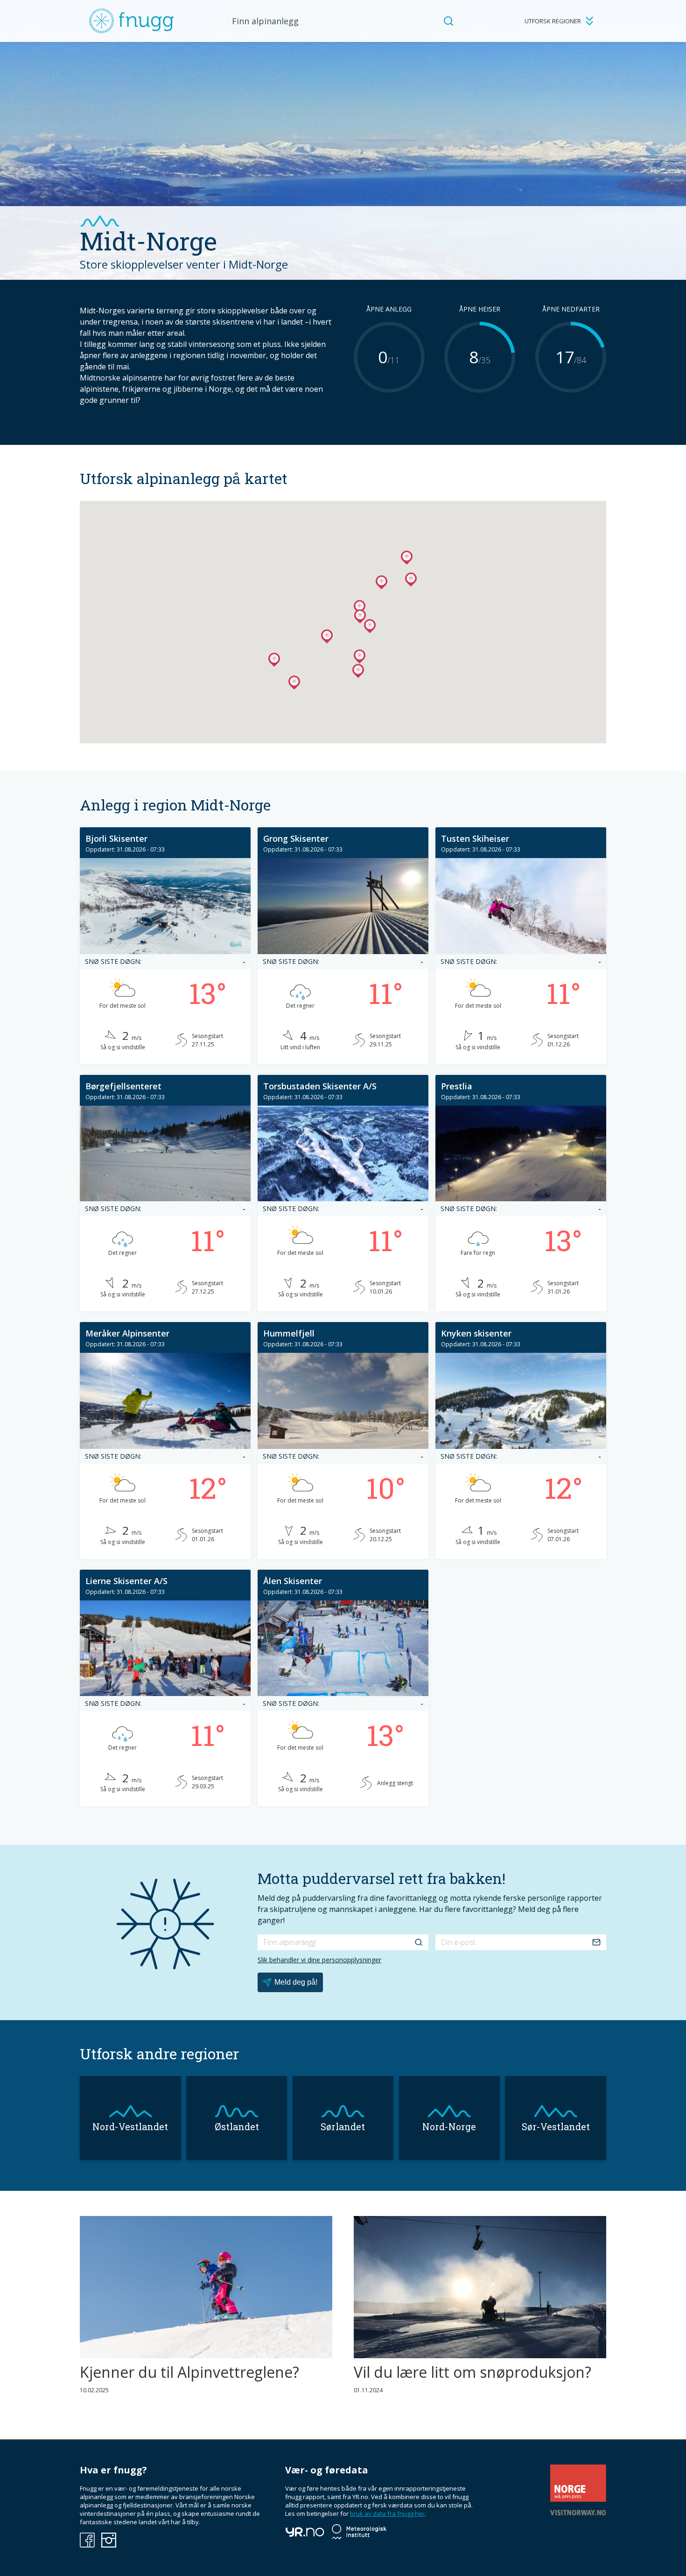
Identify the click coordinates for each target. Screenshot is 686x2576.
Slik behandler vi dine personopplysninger (319, 1960)
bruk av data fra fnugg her (387, 2514)
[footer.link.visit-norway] (578, 2513)
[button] (327, 638)
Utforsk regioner (553, 21)
